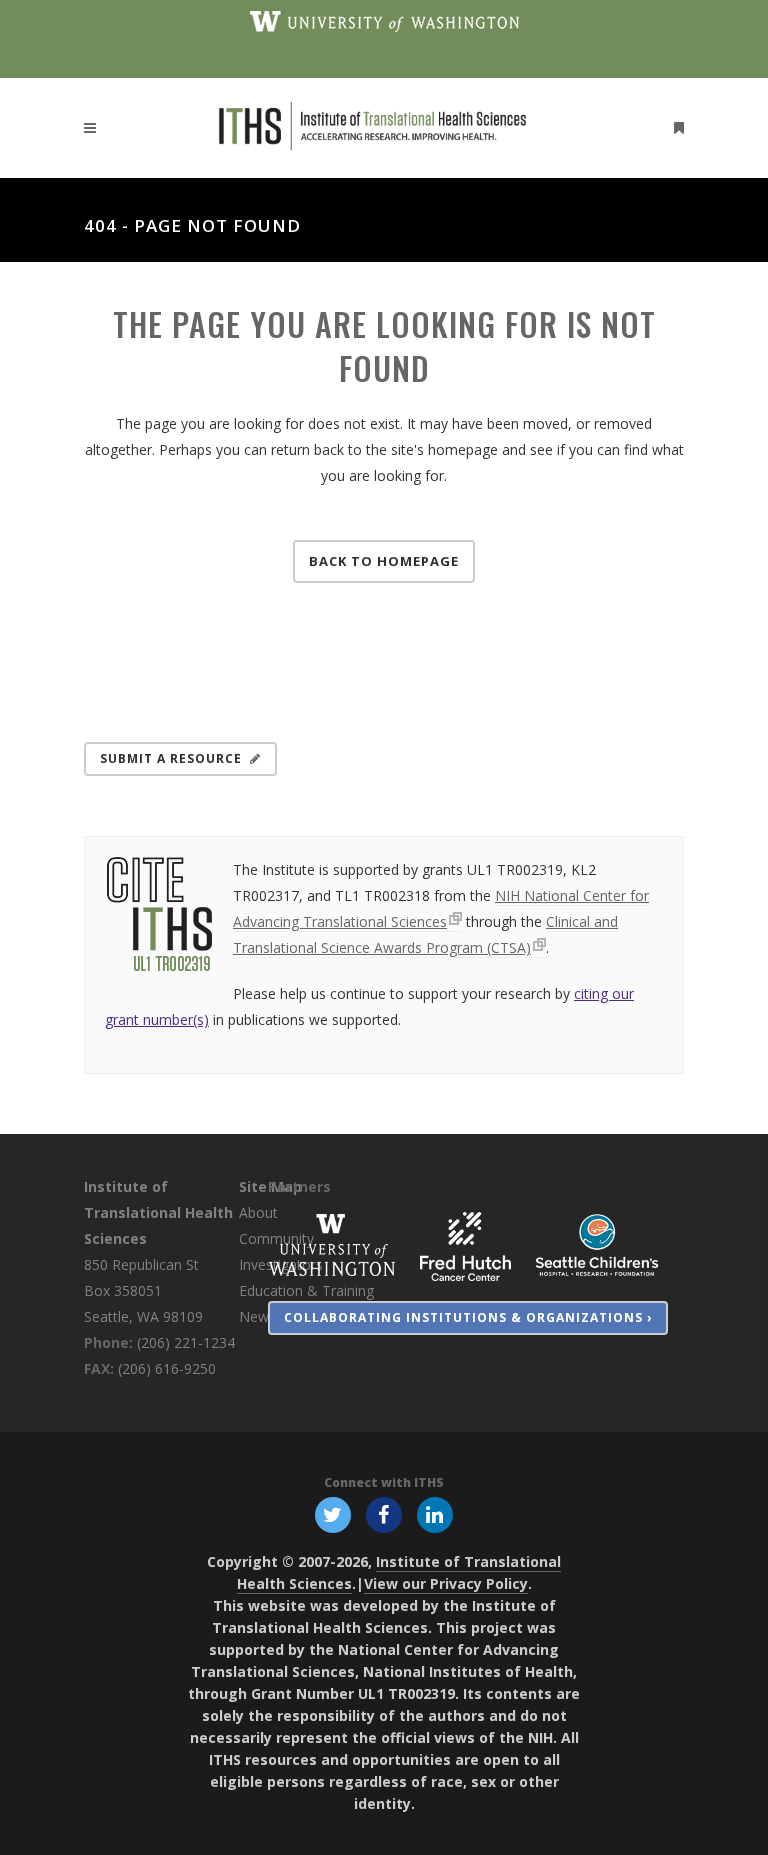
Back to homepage (384, 561)
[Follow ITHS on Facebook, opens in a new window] (383, 1514)
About (258, 1212)
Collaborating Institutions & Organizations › (468, 1317)
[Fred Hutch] (465, 1244)
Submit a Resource (171, 758)
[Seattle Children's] (597, 1244)
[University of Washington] (332, 1244)
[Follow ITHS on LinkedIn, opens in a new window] (435, 1514)
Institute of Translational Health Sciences (158, 1212)
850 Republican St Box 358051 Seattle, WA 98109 (143, 1290)
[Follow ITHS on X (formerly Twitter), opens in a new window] (332, 1514)
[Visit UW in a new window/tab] (384, 20)
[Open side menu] (675, 127)
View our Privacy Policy (446, 1583)
